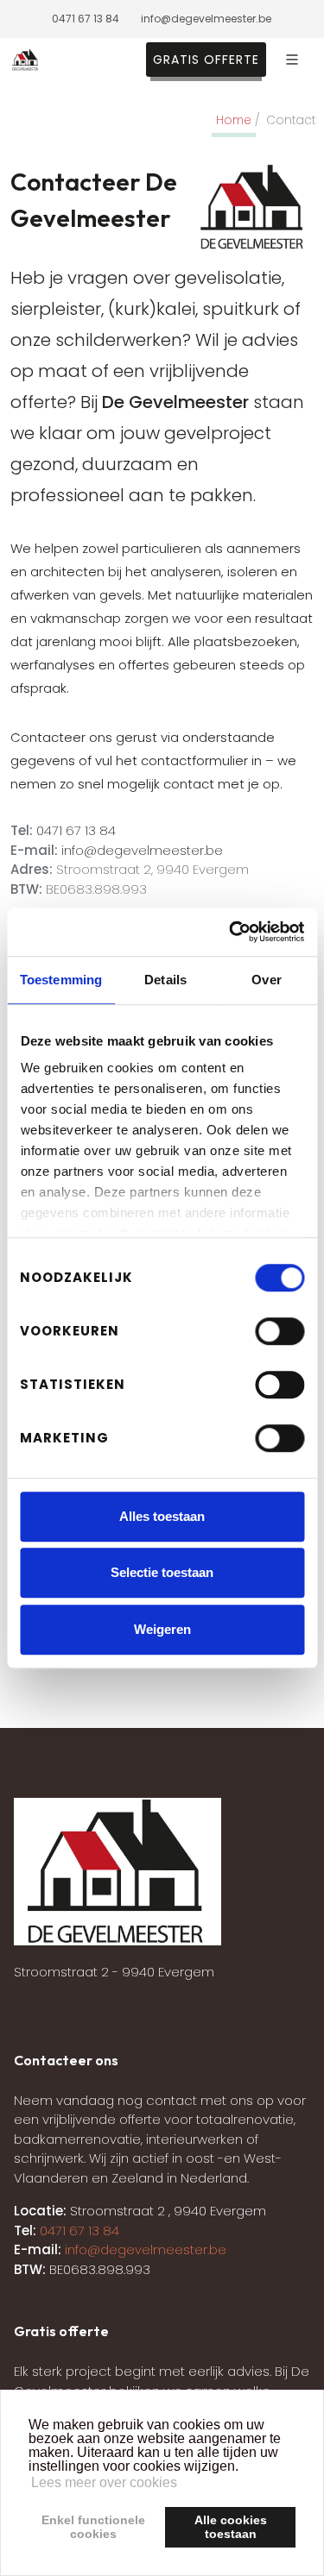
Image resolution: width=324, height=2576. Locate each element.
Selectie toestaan (162, 1572)
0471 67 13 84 (86, 19)
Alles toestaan (162, 1516)
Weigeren (162, 1629)
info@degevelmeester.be (206, 19)
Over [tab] (266, 980)
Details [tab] (165, 980)
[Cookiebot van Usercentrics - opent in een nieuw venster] (231, 932)
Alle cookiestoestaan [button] (231, 2527)
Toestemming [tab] (61, 980)
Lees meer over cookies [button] (104, 2482)
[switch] (280, 1331)
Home (234, 120)
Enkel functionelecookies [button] (93, 2527)
